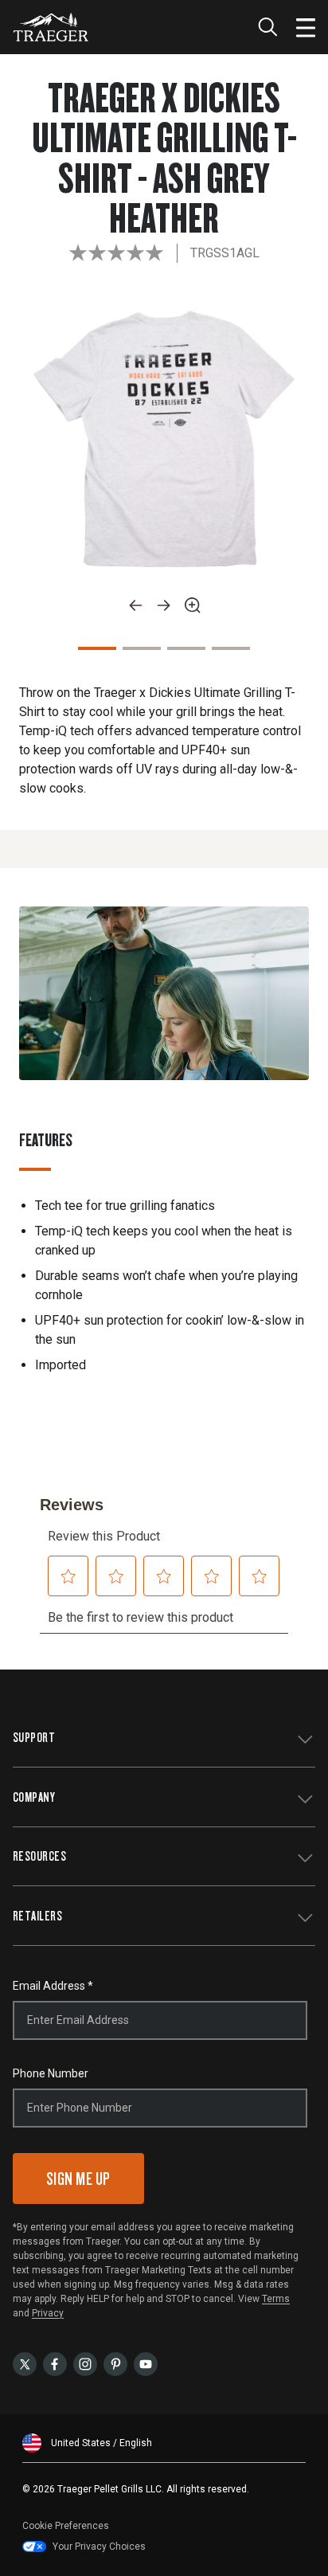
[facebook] (55, 2363)
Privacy (48, 2313)
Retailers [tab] (37, 1915)
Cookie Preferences (66, 2526)
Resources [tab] (39, 1856)
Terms (276, 2299)
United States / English (102, 2443)
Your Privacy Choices (99, 2547)
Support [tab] (34, 1737)
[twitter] (25, 2363)
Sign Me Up (78, 2178)
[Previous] (135, 605)
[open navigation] (306, 27)
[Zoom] (193, 605)
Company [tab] (34, 1797)
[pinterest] (115, 2363)
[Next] (164, 605)
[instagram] (85, 2363)
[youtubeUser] (146, 2363)
